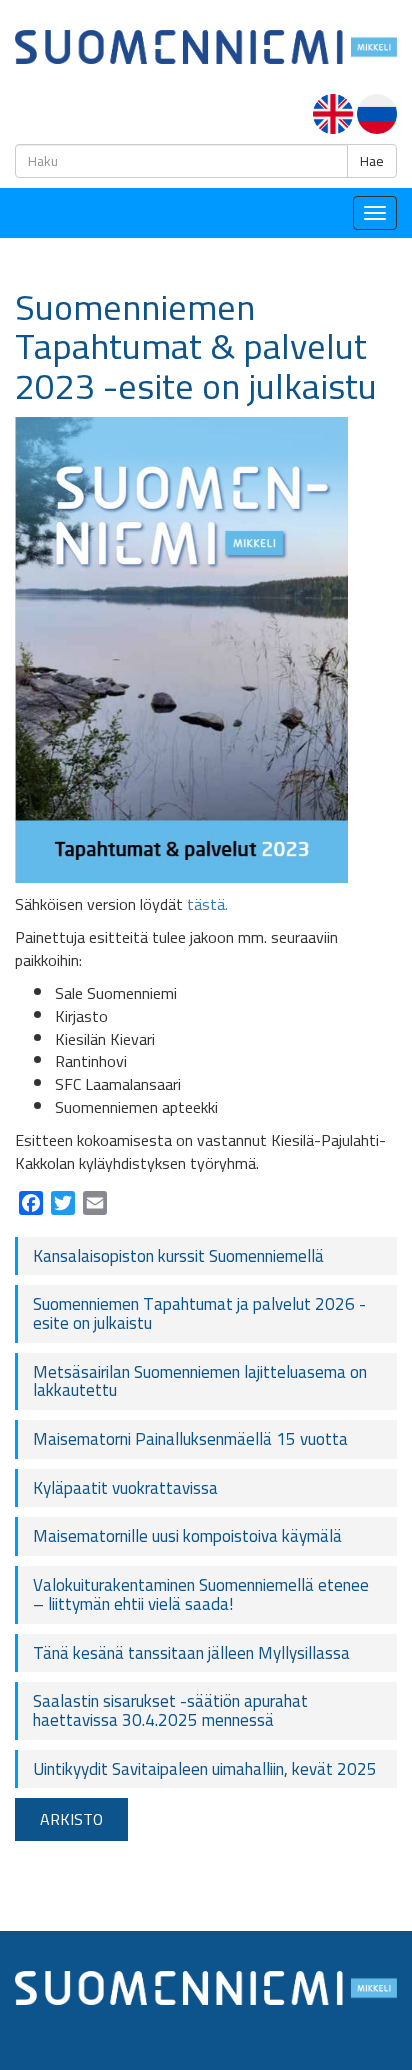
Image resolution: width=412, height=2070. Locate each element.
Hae (372, 161)
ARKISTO (71, 1819)
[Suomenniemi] (206, 45)
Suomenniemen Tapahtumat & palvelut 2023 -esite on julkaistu (196, 346)
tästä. (207, 904)
